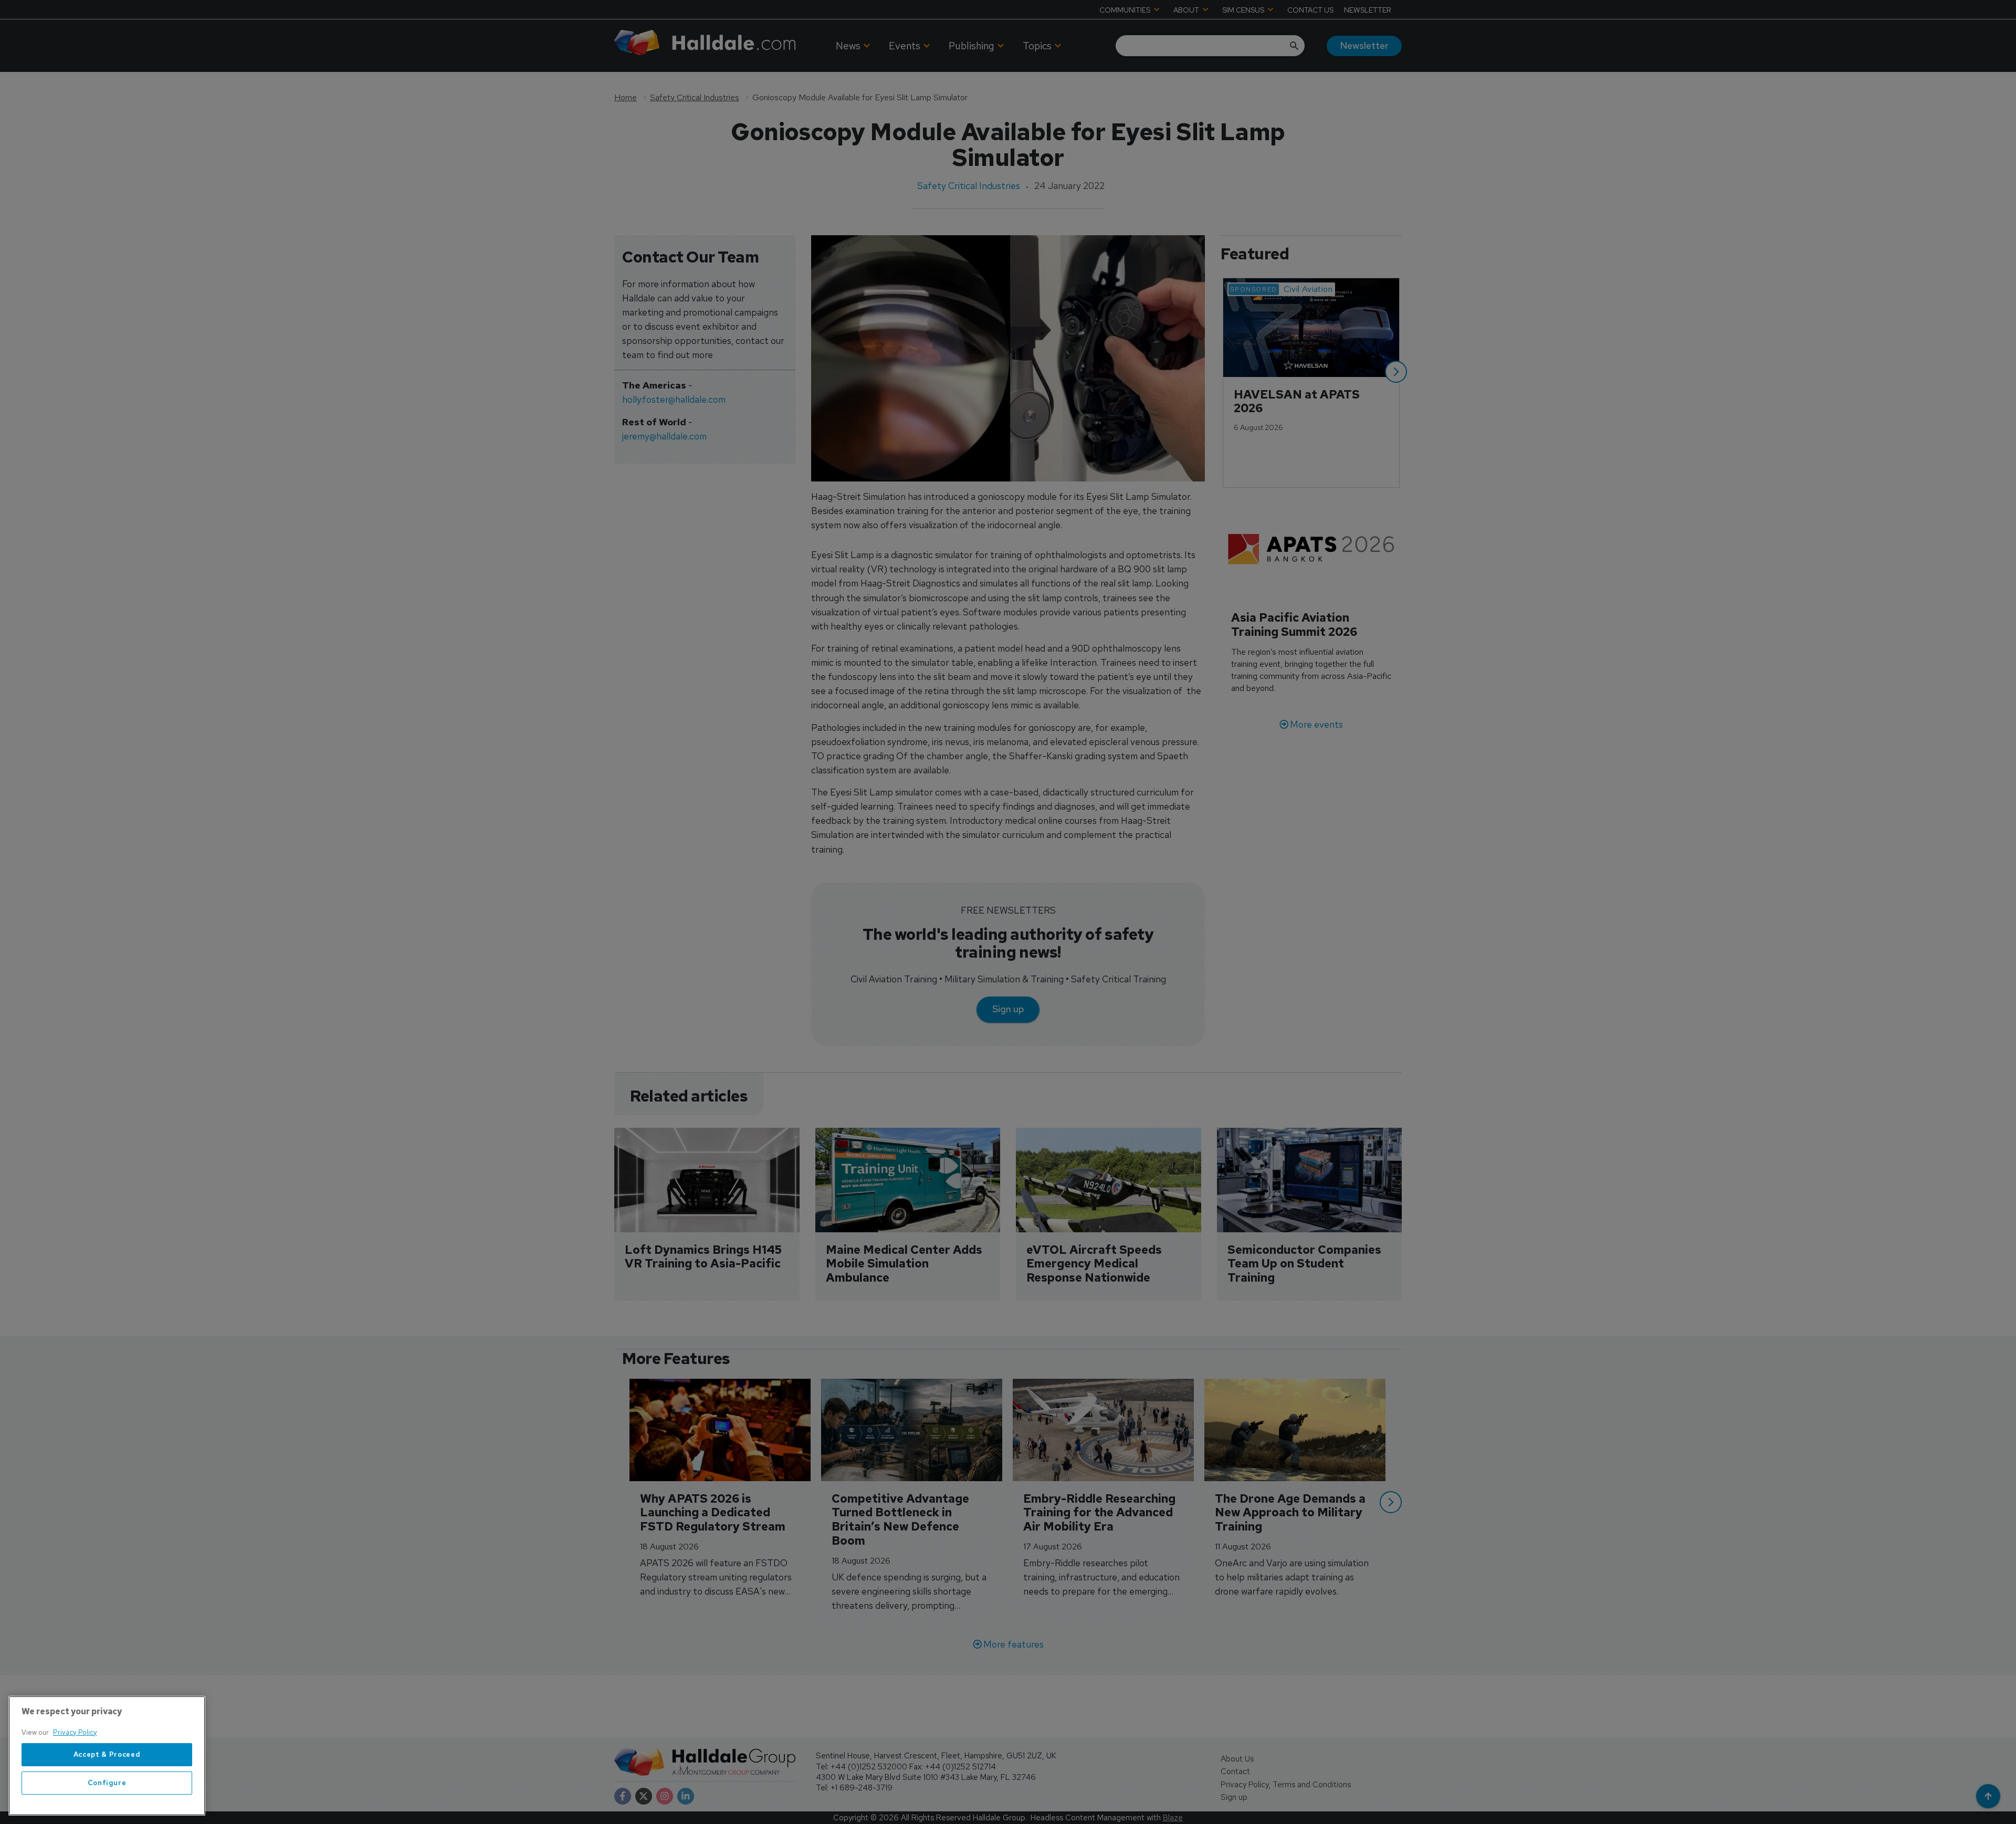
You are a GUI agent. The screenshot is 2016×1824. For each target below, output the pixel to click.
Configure (107, 1783)
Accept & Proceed (107, 1754)
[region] (107, 1756)
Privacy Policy (75, 1732)
